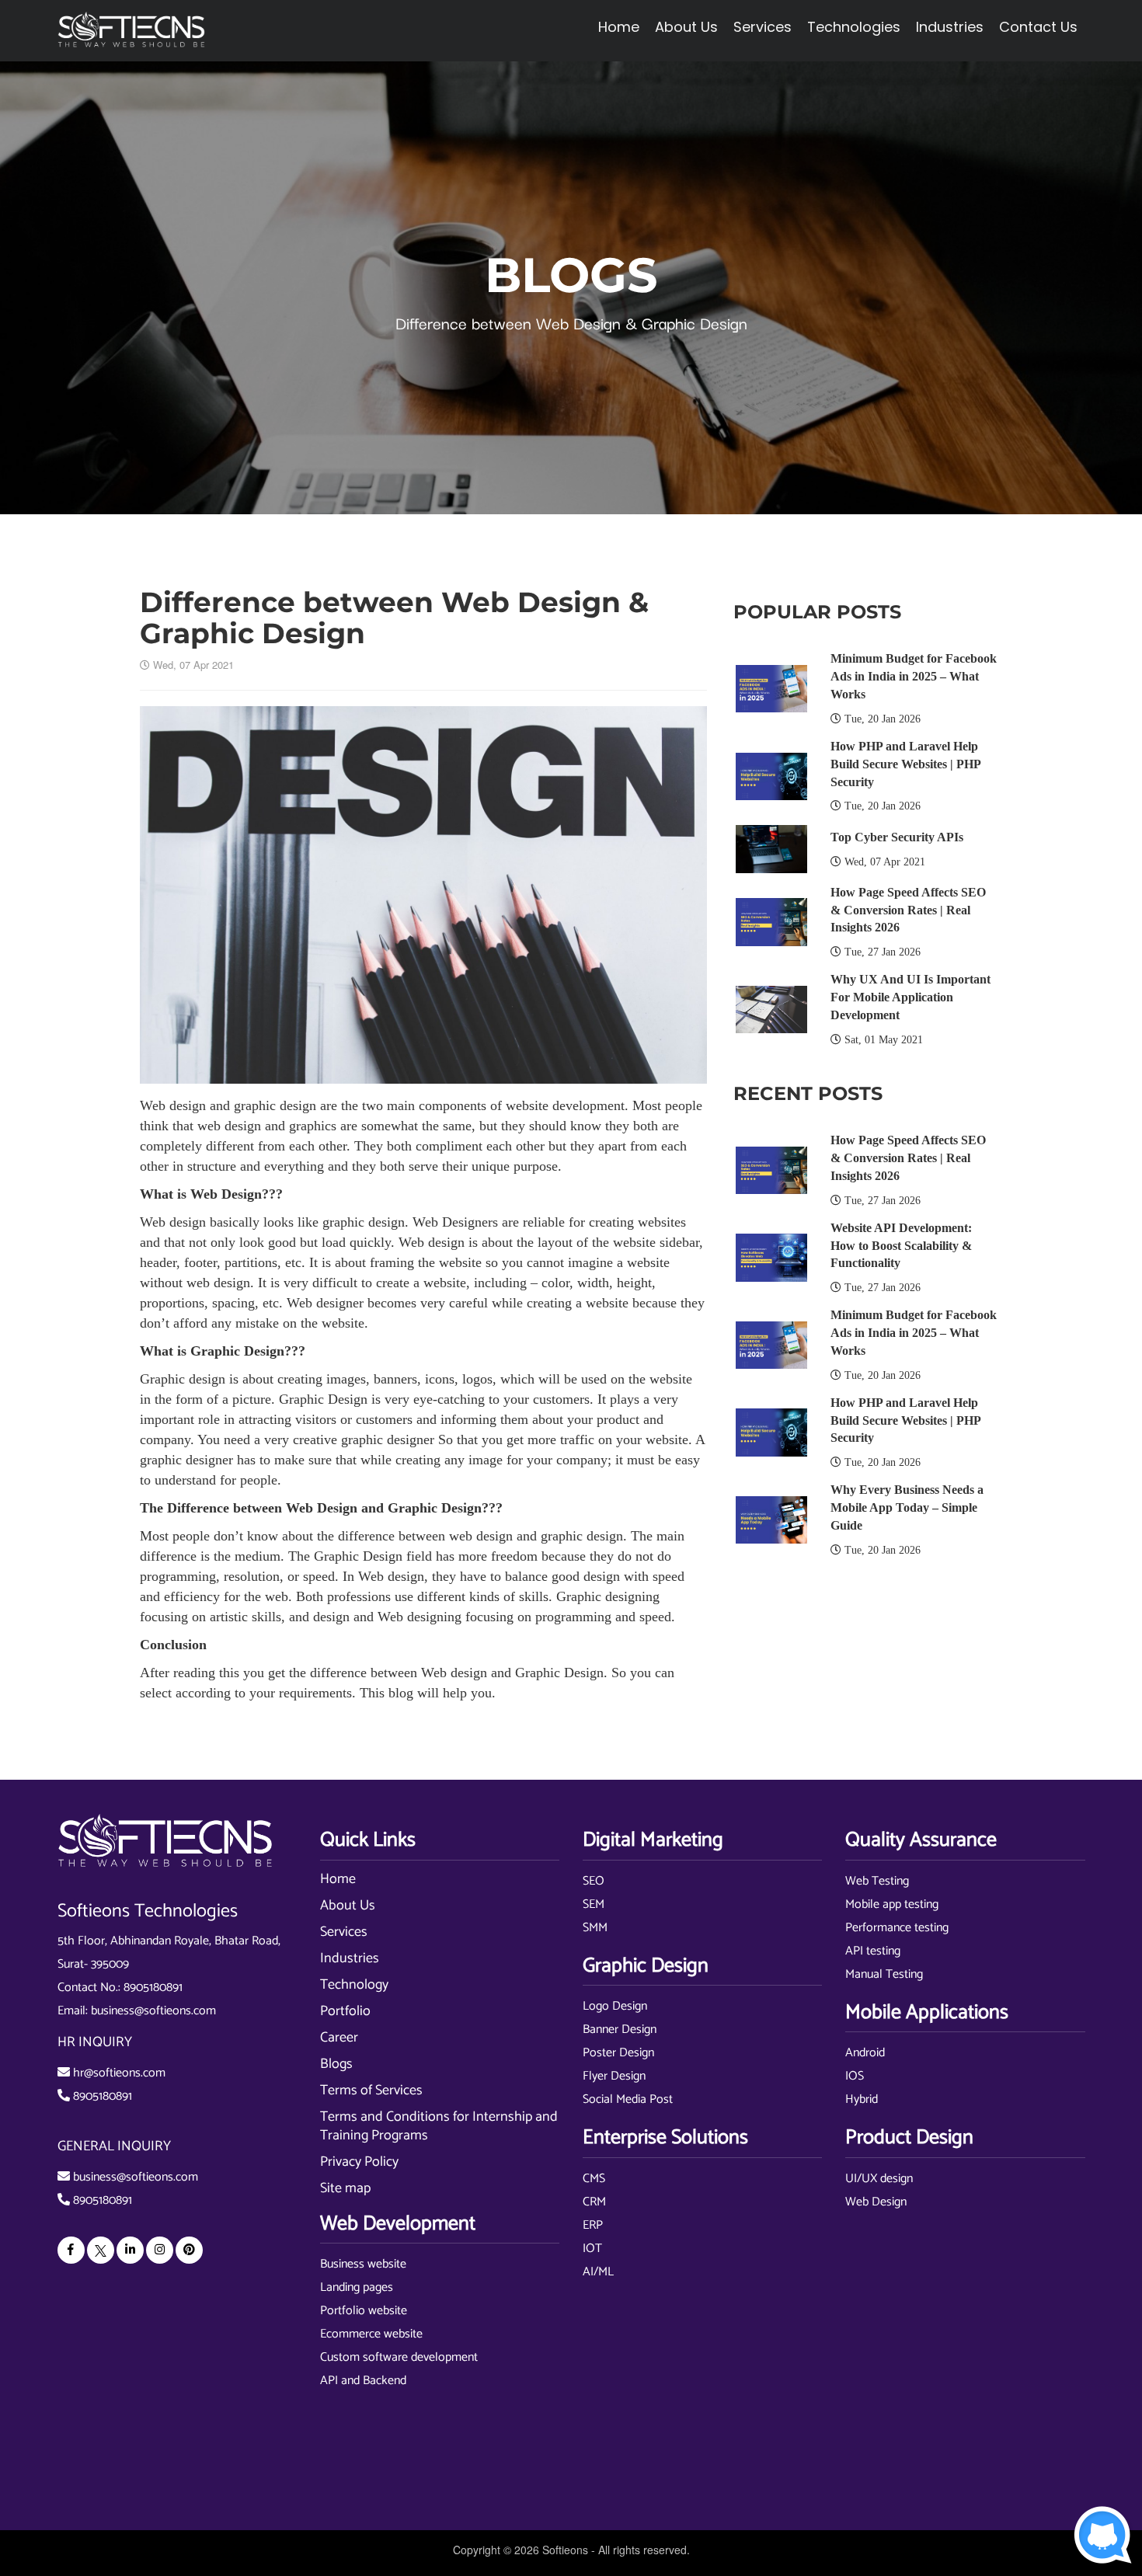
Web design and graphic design (228, 1105)
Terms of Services (371, 2090)
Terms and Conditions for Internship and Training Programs (439, 2126)
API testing (873, 1951)
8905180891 (153, 1988)
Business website (363, 2264)
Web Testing (877, 1881)
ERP (593, 2225)
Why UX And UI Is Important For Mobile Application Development (910, 997)
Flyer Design (614, 2076)
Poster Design (618, 2053)
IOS (855, 2076)
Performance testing (897, 1928)
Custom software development (399, 2357)
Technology (354, 1985)
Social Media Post (628, 2099)
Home (619, 27)
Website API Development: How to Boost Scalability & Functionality (901, 1246)
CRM (594, 2202)
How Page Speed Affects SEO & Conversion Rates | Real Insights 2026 (908, 910)
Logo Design (615, 2006)
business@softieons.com (153, 2011)
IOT (592, 2249)
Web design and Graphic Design (512, 1673)
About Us (348, 1906)
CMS (594, 2179)
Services (344, 1932)
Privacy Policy (359, 2162)
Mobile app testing (892, 1904)
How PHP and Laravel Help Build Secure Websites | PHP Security (905, 764)
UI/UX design (879, 2179)
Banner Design (620, 2029)
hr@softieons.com (119, 2073)
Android (865, 2053)
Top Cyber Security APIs (897, 837)
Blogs (336, 2064)
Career (339, 2038)
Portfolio (345, 2011)
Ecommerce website (371, 2334)
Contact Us (1038, 27)
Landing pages (357, 2287)
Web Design (226, 1194)
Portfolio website (364, 2311)
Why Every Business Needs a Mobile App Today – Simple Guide (907, 1507)
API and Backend (363, 2381)
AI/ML (598, 2272)
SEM (594, 1904)
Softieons (565, 2550)
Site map (345, 2188)
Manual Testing (884, 1974)
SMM (595, 1928)
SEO (594, 1881)
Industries (350, 1958)
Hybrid (862, 2099)
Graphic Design (237, 1351)
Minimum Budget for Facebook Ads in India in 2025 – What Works (914, 676)
